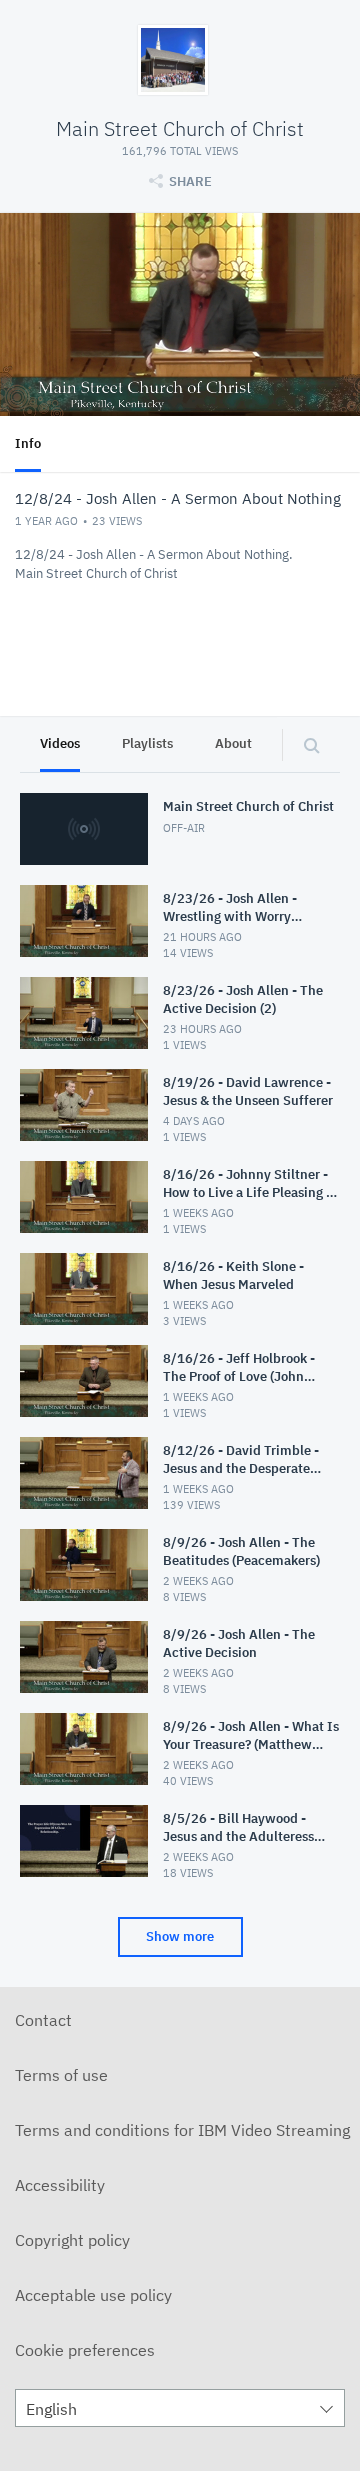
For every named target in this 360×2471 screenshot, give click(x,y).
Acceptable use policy (93, 2295)
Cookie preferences (85, 2350)
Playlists (147, 743)
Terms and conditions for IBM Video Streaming (182, 2130)
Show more (180, 1936)
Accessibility (60, 2185)
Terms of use (61, 2075)
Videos (60, 743)
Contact (43, 2020)
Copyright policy (72, 2240)
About (233, 743)
